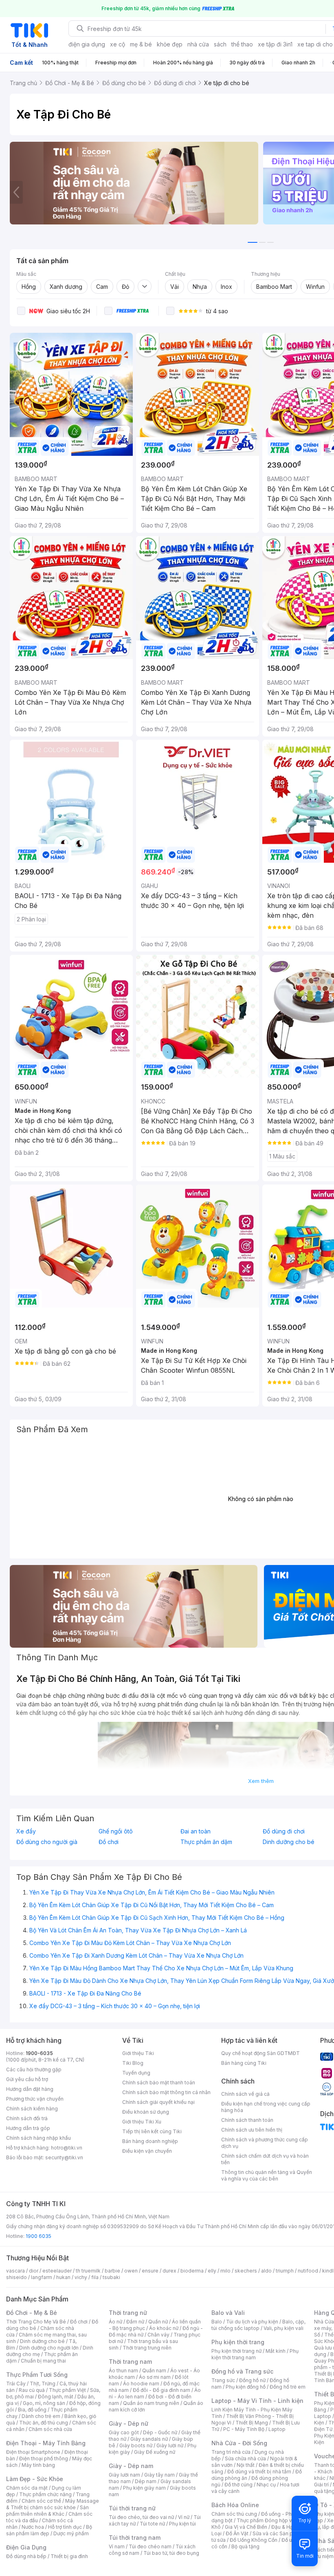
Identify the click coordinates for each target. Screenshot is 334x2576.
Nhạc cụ (266, 2485)
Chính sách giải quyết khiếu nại (158, 2102)
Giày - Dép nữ (129, 2423)
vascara (15, 2271)
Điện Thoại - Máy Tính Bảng (46, 2443)
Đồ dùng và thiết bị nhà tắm (259, 2472)
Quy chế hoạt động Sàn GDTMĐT (260, 2053)
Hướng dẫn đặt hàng (30, 2089)
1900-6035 (39, 2053)
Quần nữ (158, 2322)
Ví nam (117, 2546)
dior (34, 2271)
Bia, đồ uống (32, 2410)
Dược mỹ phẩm (71, 2533)
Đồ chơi (109, 1842)
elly (212, 2271)
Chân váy (158, 2335)
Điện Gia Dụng (26, 2547)
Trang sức (223, 2380)
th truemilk (88, 2271)
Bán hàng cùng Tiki (244, 2063)
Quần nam (154, 2370)
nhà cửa (198, 44)
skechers (246, 2271)
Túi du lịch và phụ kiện (252, 2322)
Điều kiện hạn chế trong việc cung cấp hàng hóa (266, 2107)
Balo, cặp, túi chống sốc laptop (258, 2325)
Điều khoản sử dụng (146, 2112)
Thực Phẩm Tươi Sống (37, 2375)
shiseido (16, 2277)
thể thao (242, 44)
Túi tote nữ (152, 2524)
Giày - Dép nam (131, 2466)
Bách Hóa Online (235, 2505)
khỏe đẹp (170, 44)
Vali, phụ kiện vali (283, 2328)
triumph (285, 2271)
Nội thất (246, 2465)
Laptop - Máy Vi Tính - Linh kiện (257, 2401)
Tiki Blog (133, 2063)
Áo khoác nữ (164, 2328)
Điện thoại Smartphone (33, 2452)
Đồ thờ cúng (238, 2485)
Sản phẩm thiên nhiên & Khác (47, 2511)
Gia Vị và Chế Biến (246, 2527)
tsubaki (111, 2277)
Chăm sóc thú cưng (234, 2514)
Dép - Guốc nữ (160, 2432)
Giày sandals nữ (149, 2439)
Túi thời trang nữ (132, 2508)
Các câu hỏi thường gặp (34, 2069)
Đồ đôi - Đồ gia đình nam (162, 2390)
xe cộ (118, 44)
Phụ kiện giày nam (144, 2488)
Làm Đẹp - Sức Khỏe (35, 2479)
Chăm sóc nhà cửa (50, 2429)
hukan (63, 2277)
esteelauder (57, 2271)
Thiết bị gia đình (69, 2556)
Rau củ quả (32, 2390)
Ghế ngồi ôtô (116, 1831)
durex (169, 2271)
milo (225, 2271)
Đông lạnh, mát (56, 2397)
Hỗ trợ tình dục (65, 2527)
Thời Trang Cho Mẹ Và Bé (36, 2322)
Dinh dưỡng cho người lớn (49, 2348)
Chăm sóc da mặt (27, 2488)
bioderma (192, 2271)
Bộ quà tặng (245, 2546)
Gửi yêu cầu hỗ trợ (27, 2079)
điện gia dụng (87, 44)
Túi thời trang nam (135, 2538)
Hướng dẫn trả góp (28, 2128)
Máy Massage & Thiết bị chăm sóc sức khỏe (53, 2504)
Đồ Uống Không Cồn (254, 2540)
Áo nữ (115, 2322)
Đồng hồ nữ (252, 2380)
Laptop (277, 2429)
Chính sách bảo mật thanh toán (159, 2083)
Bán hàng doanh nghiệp (150, 2141)
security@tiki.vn (64, 2157)
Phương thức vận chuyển (35, 2099)
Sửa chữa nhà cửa (245, 2458)
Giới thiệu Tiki (138, 2053)
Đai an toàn (196, 1831)
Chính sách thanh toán (247, 2120)
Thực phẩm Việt (67, 2390)
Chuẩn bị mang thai (43, 2361)
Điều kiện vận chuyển (147, 2151)
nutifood (308, 2271)
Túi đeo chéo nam (150, 2546)
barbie (112, 2271)
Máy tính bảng (38, 2465)
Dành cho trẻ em (41, 2416)
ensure (150, 2271)
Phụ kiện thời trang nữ (236, 2351)
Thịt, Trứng (43, 2384)
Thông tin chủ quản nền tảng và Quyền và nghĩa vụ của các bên (267, 2175)
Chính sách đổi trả (27, 2118)
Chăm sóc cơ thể (41, 2501)
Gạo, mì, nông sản (44, 2403)
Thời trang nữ (128, 2313)
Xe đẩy (26, 1831)
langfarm (42, 2277)
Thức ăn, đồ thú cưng (44, 2423)
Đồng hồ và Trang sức (242, 2371)
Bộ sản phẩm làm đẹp (49, 2530)
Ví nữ (184, 2517)
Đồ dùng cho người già (47, 1842)
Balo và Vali (228, 2313)
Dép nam (146, 2481)
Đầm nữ (135, 2322)
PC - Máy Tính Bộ (244, 2429)
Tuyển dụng (136, 2073)
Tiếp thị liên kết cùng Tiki (152, 2131)
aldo (266, 2271)
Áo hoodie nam (141, 2384)
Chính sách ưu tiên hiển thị (252, 2130)
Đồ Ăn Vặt (237, 2533)
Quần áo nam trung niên (151, 2403)
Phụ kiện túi (182, 2524)
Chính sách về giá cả (245, 2094)
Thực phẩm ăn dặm (206, 1842)
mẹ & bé (141, 44)
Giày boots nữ (136, 2445)
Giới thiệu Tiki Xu (142, 2122)
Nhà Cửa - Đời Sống (239, 2443)
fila (95, 2277)
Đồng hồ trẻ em (288, 2387)
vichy (81, 2277)
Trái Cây (16, 2384)
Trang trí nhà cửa (231, 2452)
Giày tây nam (159, 2475)
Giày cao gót (124, 2432)
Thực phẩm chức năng (45, 2494)
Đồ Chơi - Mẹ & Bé (32, 2313)
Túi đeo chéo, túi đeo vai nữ (141, 2517)
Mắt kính (276, 2351)
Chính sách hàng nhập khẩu (38, 2138)
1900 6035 (38, 2236)
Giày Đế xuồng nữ (155, 2452)
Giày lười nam (124, 2475)
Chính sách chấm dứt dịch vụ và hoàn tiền (265, 2159)
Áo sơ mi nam (155, 2377)
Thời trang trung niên (147, 2348)
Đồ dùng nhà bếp (26, 2556)
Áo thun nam (123, 2370)
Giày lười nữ (170, 2445)
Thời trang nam (130, 2362)
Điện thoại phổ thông (44, 2458)
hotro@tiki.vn (67, 2148)
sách (220, 44)
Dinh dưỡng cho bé (42, 2341)
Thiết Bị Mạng (252, 2423)
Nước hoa (33, 2527)
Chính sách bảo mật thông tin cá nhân (166, 2092)
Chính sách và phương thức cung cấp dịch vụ (265, 2143)
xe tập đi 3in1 (275, 44)
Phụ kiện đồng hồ (246, 2387)
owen (131, 2271)
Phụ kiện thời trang (238, 2342)
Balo (217, 2322)
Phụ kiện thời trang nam (255, 2354)
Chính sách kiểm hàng (32, 2109)
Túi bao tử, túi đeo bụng (171, 2553)
